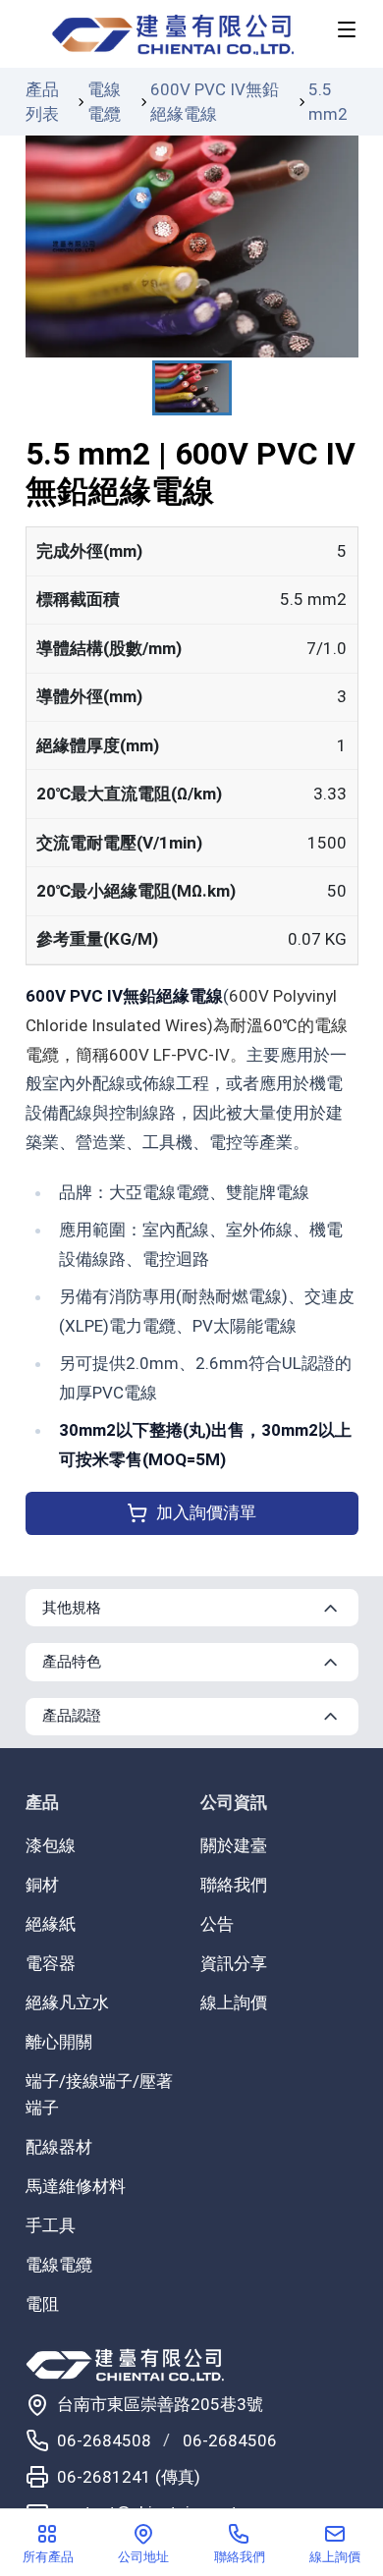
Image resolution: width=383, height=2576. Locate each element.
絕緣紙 (51, 1924)
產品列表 (42, 102)
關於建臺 (234, 1845)
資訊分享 (234, 1963)
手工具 (51, 2225)
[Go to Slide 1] (192, 388)
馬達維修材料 (76, 2186)
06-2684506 (230, 2440)
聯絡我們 (234, 1885)
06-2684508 (104, 2440)
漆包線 (51, 1845)
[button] (192, 247)
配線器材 (59, 2147)
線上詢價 (234, 2002)
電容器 (51, 1963)
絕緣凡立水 (67, 2002)
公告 (217, 1924)
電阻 (42, 2304)
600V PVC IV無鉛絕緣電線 (215, 102)
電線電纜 (104, 102)
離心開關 (59, 2042)
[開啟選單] (347, 29)
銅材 (42, 1885)
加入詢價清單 (206, 1512)
